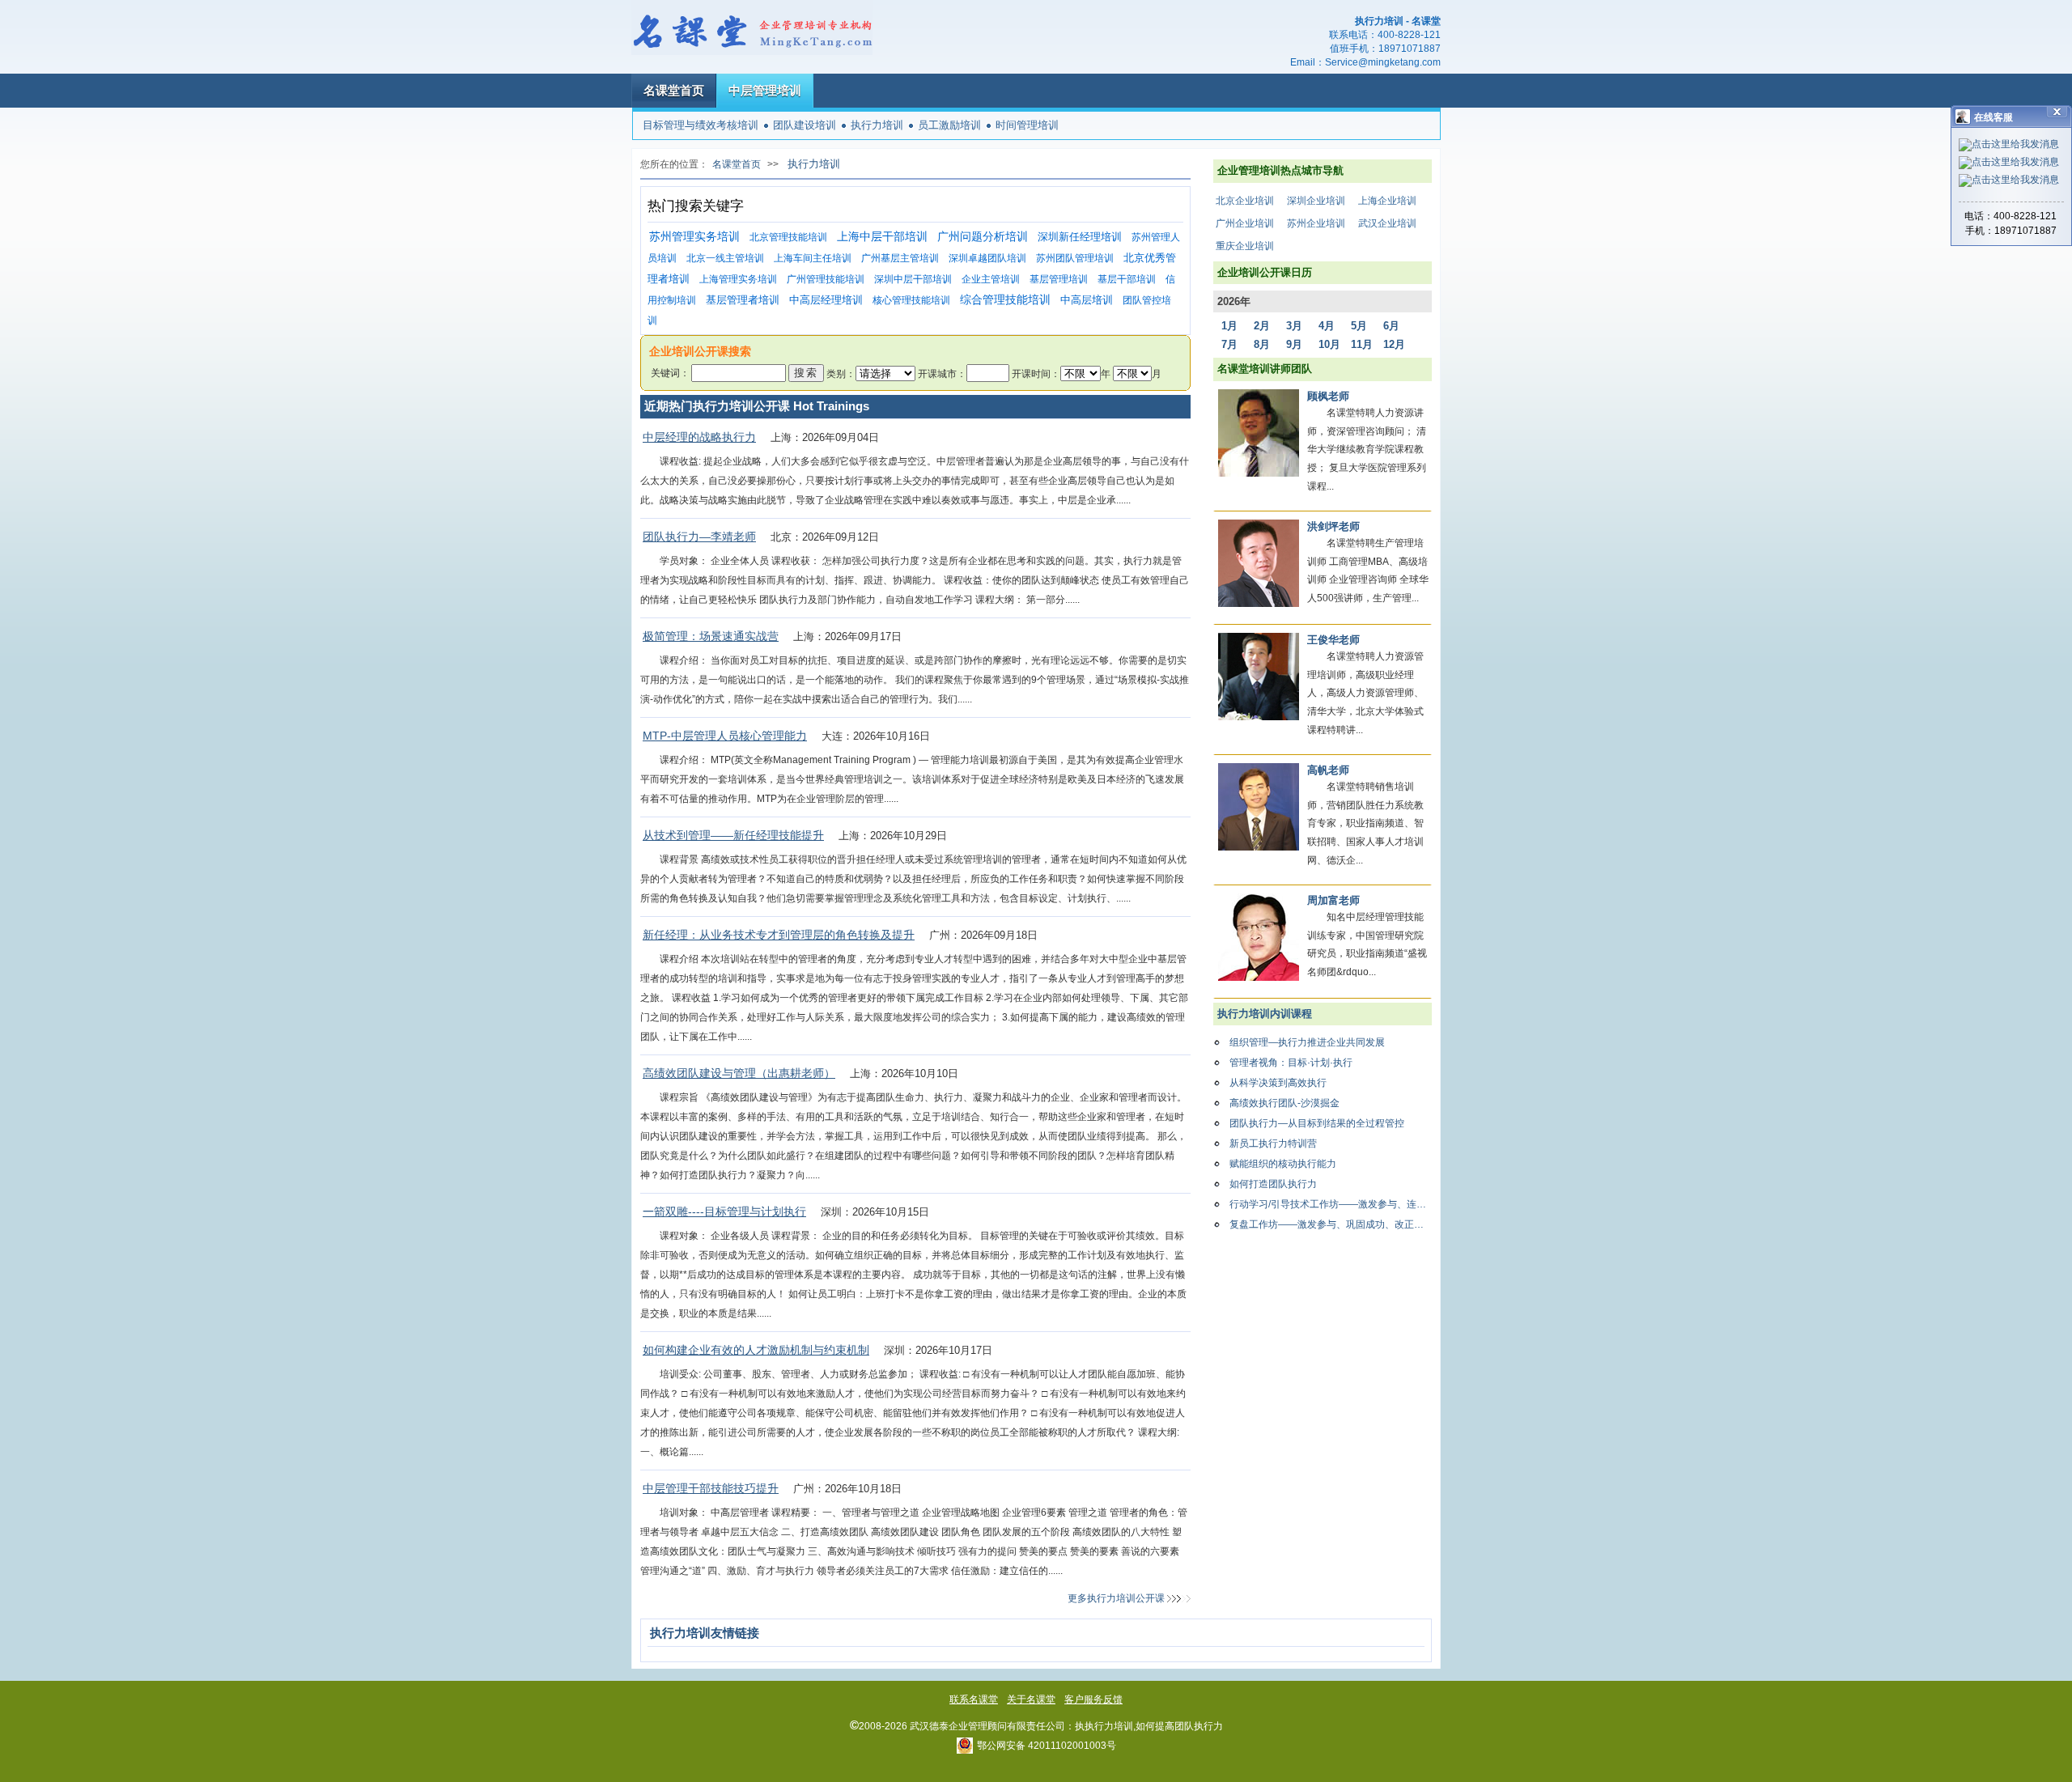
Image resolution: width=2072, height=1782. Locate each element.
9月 (1294, 344)
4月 (1327, 326)
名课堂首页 (674, 90)
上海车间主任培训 (813, 258)
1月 (1229, 326)
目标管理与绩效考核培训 (701, 125)
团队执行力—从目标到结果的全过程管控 (1317, 1123)
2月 (1262, 326)
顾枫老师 (1328, 396)
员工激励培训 (949, 125)
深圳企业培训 (1316, 201)
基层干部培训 (1127, 279)
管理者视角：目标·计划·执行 (1291, 1063)
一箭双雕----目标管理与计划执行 (724, 1211)
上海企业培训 (1387, 201)
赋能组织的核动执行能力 (1283, 1164)
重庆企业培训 (1245, 246)
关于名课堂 (1031, 1699)
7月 (1229, 344)
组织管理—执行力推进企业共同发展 (1307, 1042)
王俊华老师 (1333, 640)
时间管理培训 (1027, 125)
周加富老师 (1333, 900)
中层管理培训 (765, 90)
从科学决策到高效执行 (1278, 1083)
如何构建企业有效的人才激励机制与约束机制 (756, 1350)
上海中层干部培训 (882, 237)
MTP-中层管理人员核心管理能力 (725, 736)
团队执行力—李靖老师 (699, 537)
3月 (1294, 326)
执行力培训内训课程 (1265, 1014)
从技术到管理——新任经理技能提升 (733, 835)
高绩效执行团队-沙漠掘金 (1284, 1103)
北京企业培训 (1245, 201)
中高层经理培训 (826, 300)
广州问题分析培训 (983, 237)
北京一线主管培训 (725, 258)
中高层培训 (1087, 300)
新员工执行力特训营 (1273, 1143)
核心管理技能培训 (911, 300)
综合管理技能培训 (1005, 300)
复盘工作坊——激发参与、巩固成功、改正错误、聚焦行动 (1331, 1224)
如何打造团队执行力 (1273, 1184)
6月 (1391, 326)
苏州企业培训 (1316, 223)
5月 (1359, 326)
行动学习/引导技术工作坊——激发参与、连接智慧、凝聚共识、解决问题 (1331, 1204)
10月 (1329, 344)
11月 (1362, 344)
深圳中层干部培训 (913, 279)
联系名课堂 (974, 1699)
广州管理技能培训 (826, 279)
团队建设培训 (805, 125)
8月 (1262, 344)
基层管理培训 (1059, 279)
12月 (1394, 344)
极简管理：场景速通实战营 (711, 636)
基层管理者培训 (743, 300)
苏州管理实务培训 (694, 237)
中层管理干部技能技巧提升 (711, 1488)
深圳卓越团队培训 (987, 258)
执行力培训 (877, 125)
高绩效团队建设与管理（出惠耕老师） (739, 1073)
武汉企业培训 (1387, 223)
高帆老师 (1328, 770)
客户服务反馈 (1093, 1699)
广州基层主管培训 (900, 258)
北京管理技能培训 (788, 237)
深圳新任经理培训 (1080, 237)
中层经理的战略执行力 (699, 437)
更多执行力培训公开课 (1116, 1598)
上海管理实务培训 (738, 279)
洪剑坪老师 (1333, 526)
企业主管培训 (991, 279)
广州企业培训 (1245, 223)
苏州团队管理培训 (1075, 258)
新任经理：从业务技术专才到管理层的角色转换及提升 (779, 935)
